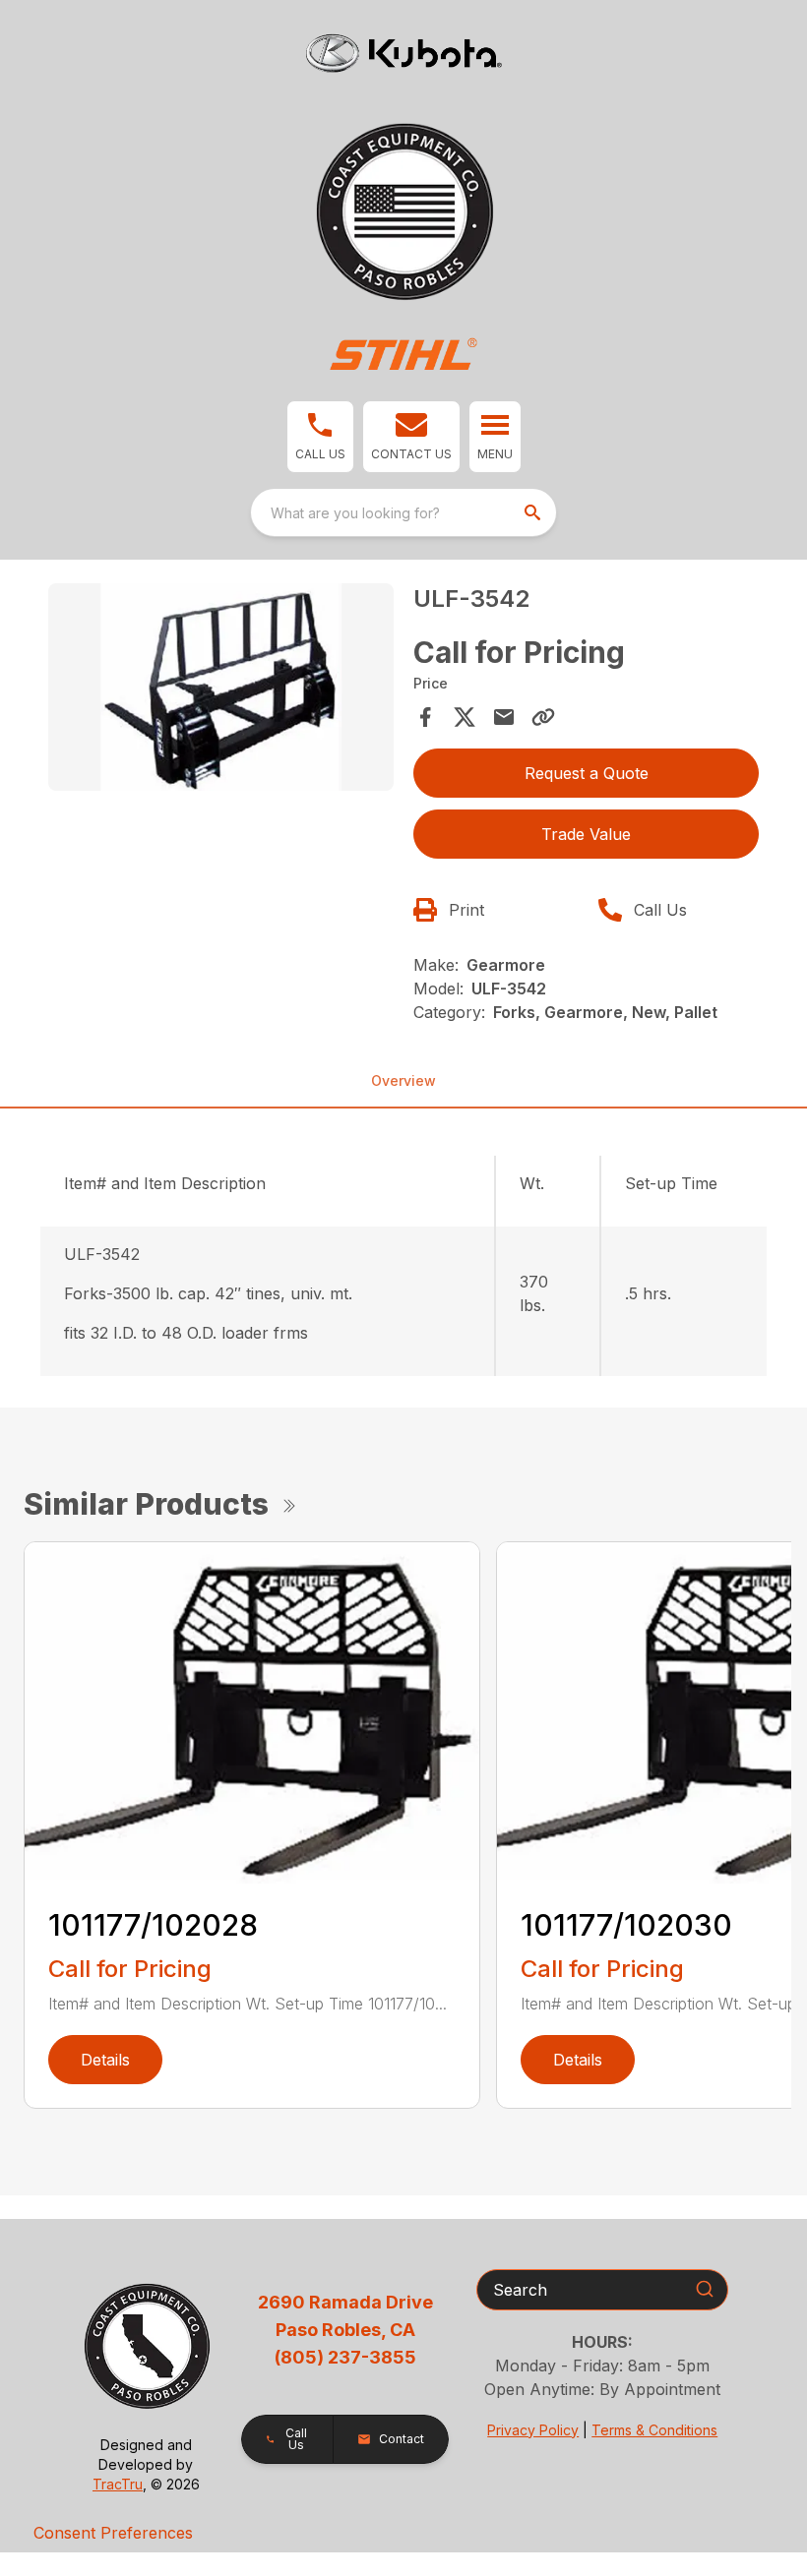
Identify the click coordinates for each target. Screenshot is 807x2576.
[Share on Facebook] (425, 717)
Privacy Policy (533, 2430)
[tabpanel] (221, 690)
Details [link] (105, 2060)
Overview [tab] (403, 1080)
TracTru (118, 2484)
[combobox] (403, 512)
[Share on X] (465, 717)
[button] (320, 437)
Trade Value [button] (586, 834)
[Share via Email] (504, 717)
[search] (534, 512)
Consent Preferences (113, 2533)
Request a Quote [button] (587, 773)
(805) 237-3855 (345, 2357)
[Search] (705, 2289)
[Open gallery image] (221, 687)
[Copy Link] (543, 717)
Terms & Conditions (654, 2430)
